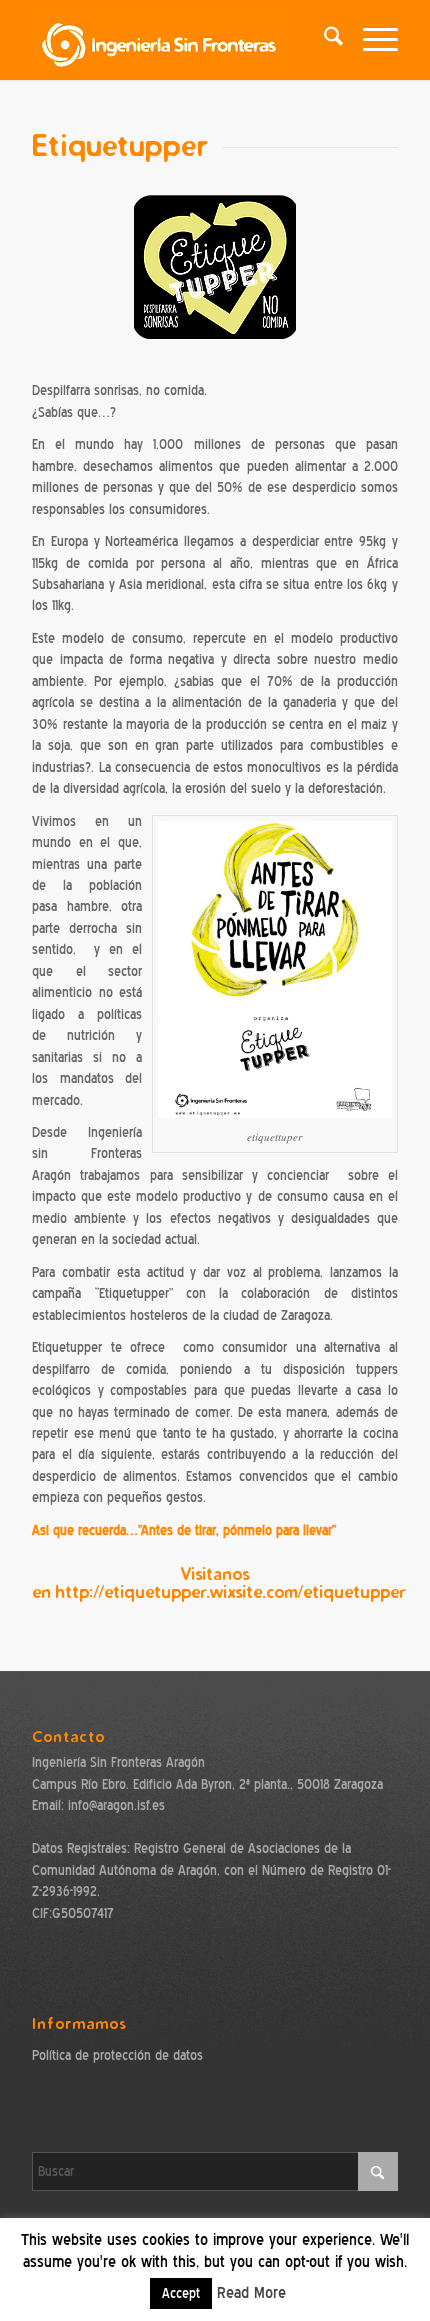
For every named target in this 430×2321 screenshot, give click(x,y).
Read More (251, 2293)
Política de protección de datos (117, 2055)
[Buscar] (323, 40)
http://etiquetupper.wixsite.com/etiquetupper (230, 1591)
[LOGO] (178, 40)
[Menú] (370, 40)
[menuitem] (323, 40)
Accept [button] (181, 2293)
